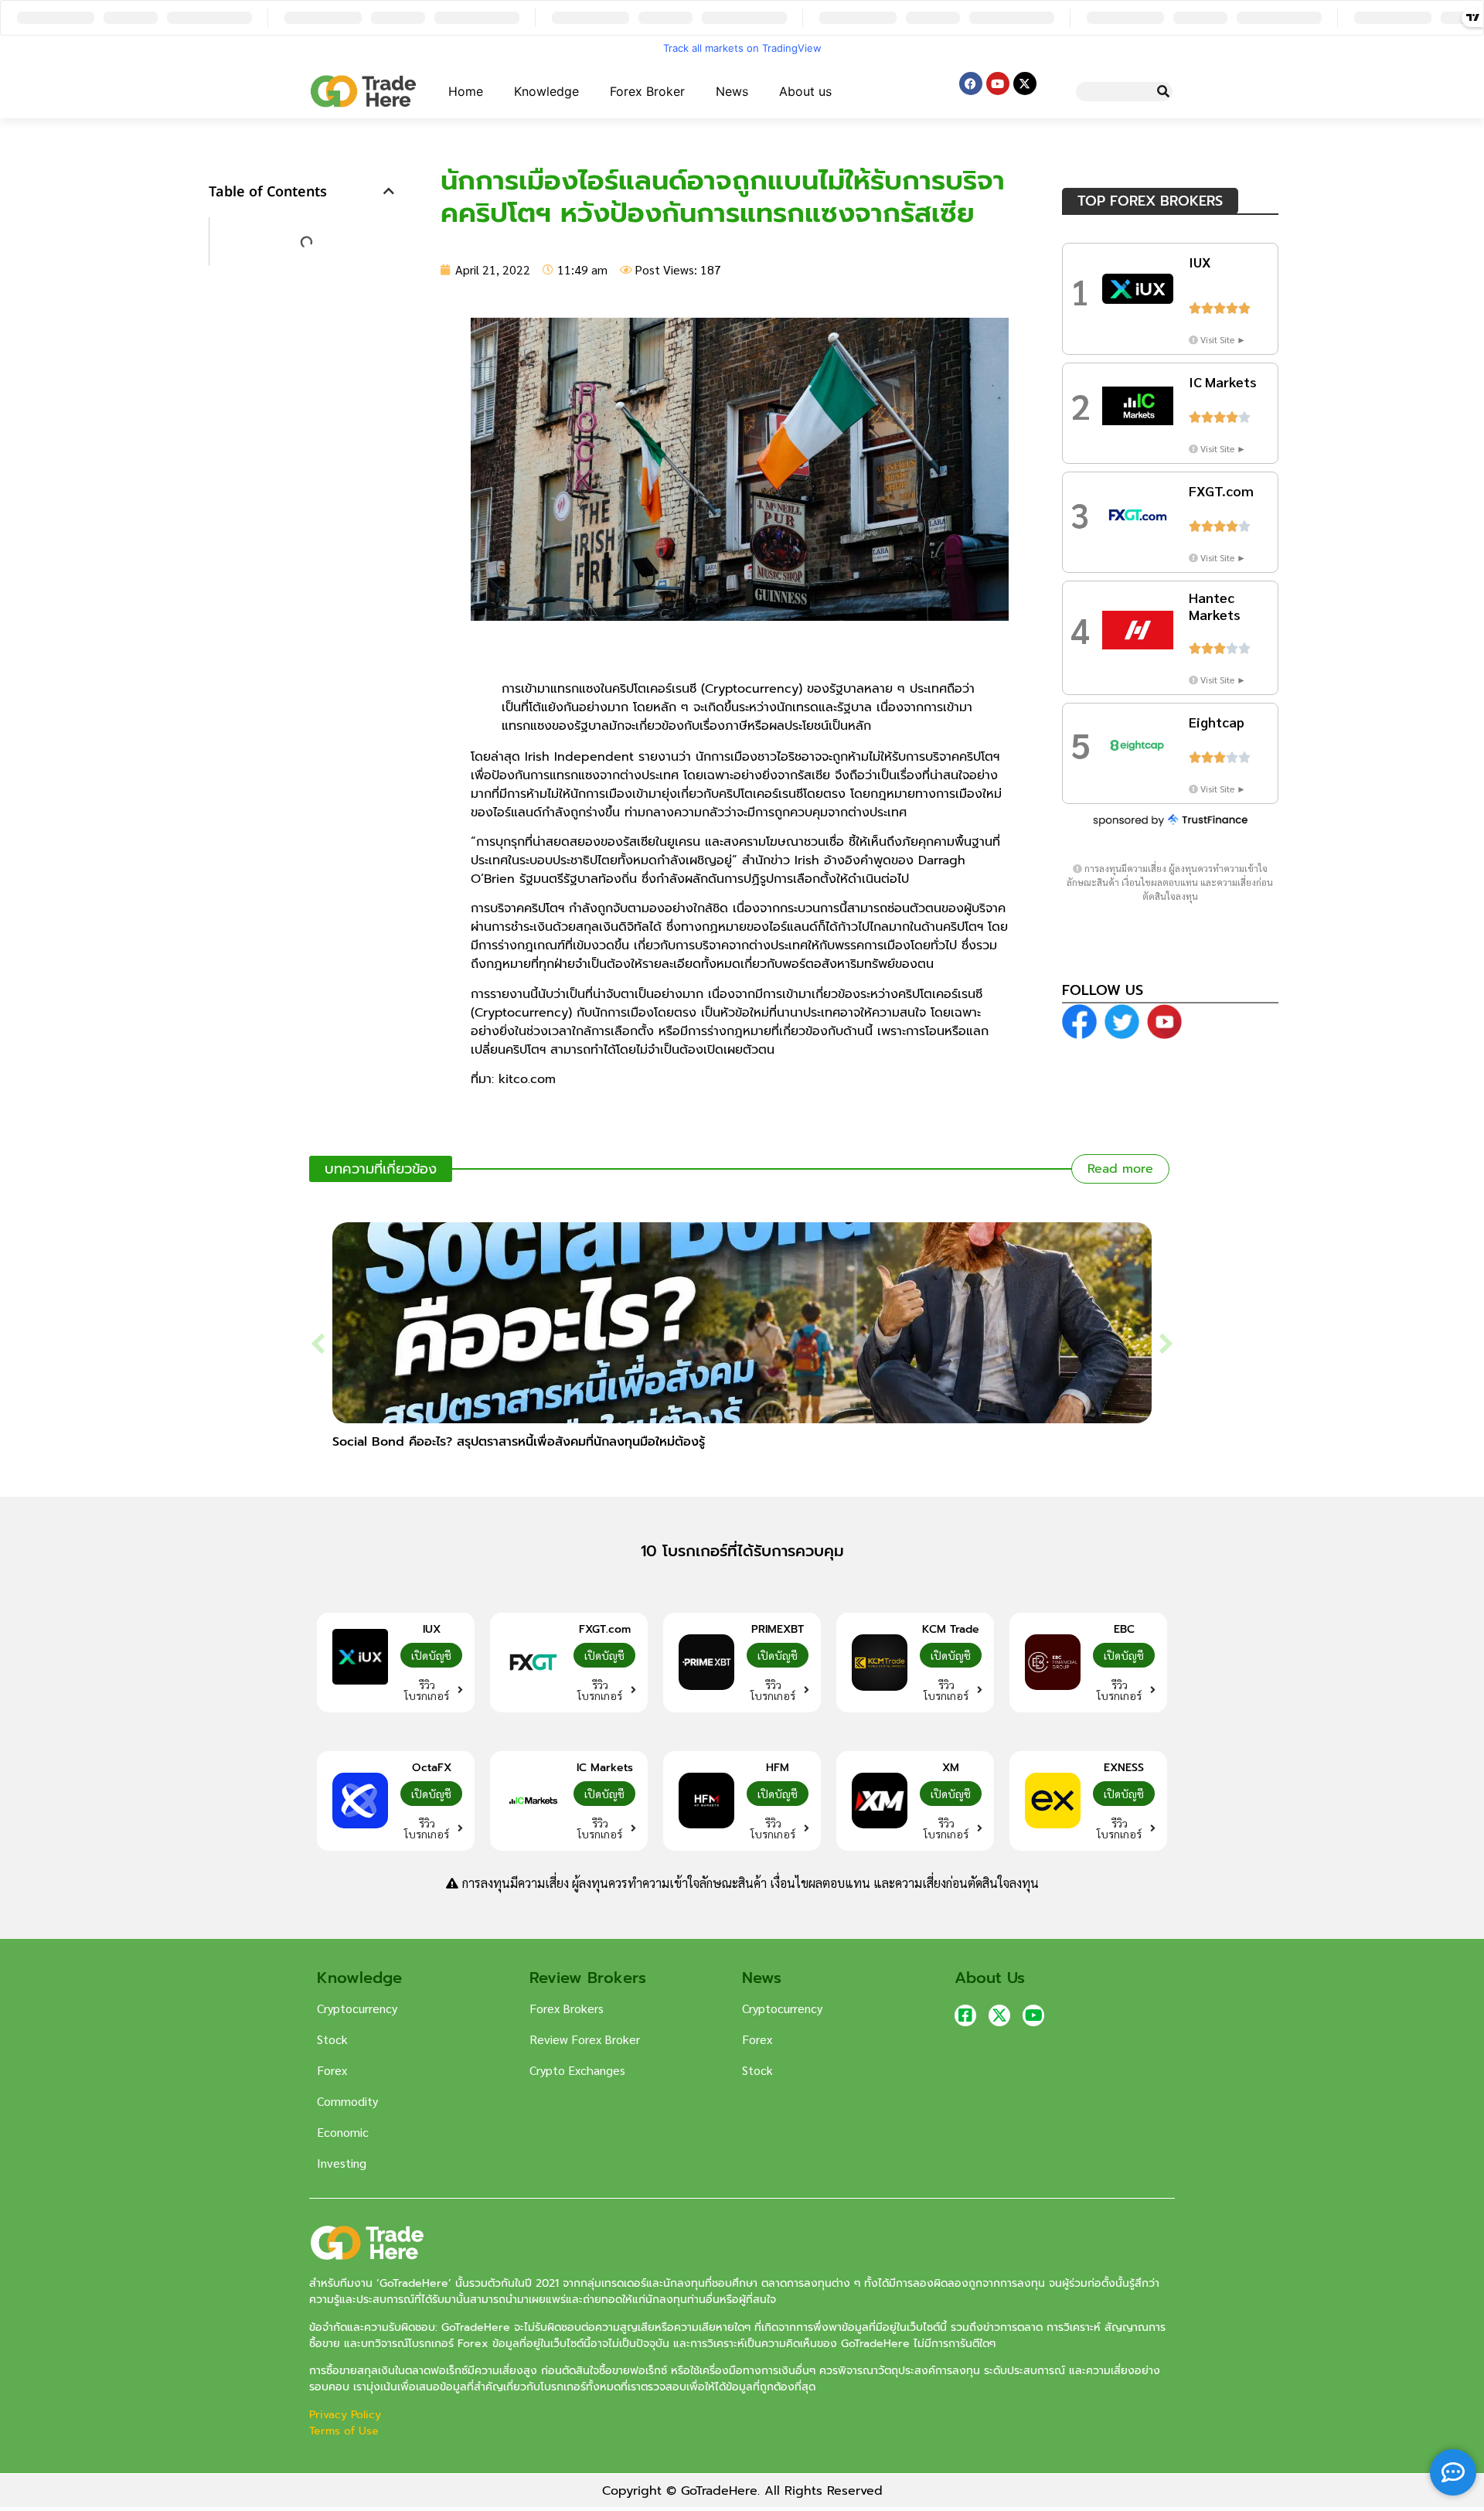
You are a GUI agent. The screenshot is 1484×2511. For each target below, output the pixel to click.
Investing (342, 2163)
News (732, 91)
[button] (389, 191)
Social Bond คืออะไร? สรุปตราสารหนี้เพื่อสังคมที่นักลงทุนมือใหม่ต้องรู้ (519, 1442)
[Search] (1163, 92)
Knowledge (546, 91)
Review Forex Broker (585, 2039)
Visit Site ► (1223, 339)
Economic (343, 2132)
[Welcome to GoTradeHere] (363, 91)
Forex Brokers (567, 2008)
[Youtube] (998, 83)
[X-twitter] (1025, 83)
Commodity (347, 2101)
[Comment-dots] (1453, 2472)
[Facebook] (971, 83)
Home (466, 91)
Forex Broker (647, 91)
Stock (332, 2039)
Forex (332, 2070)
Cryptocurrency (357, 2008)
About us (805, 91)
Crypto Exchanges (577, 2070)
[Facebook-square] (965, 2015)
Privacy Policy (347, 2415)
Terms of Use (344, 2431)
